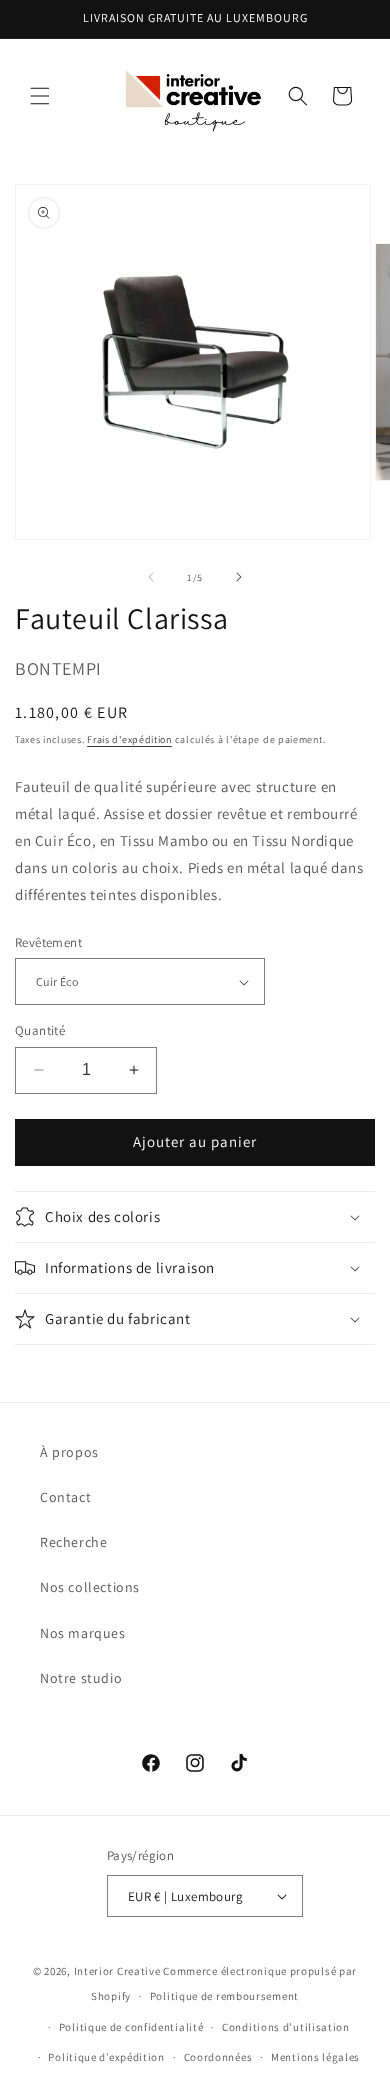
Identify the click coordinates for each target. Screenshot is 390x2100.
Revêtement (48, 942)
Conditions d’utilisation (286, 2027)
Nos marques (83, 1633)
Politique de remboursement (224, 1996)
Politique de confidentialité (131, 2027)
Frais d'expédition (129, 739)
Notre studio (81, 1678)
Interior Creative (117, 1971)
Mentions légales (315, 2057)
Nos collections (90, 1587)
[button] (40, 96)
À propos (69, 1452)
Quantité (40, 1030)
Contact (65, 1497)
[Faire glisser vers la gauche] (151, 577)
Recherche (73, 1542)
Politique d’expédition (106, 2057)
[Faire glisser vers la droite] (239, 577)
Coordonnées (218, 2057)
